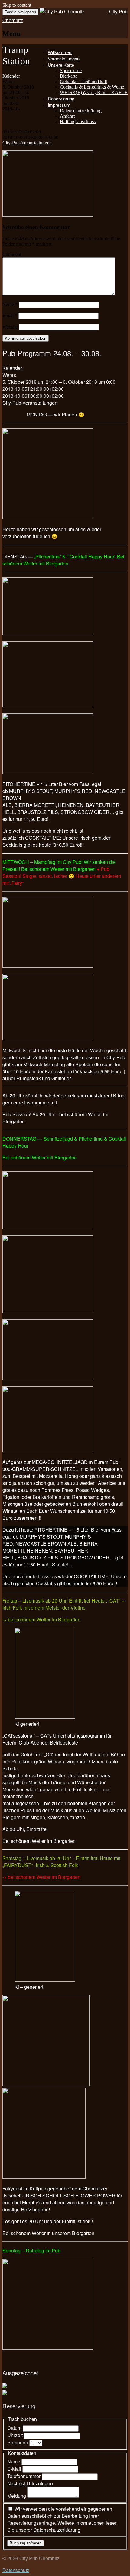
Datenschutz (16, 2570)
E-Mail (15, 2469)
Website (10, 327)
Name (10, 304)
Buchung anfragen (26, 2543)
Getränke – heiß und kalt (83, 81)
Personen (18, 2442)
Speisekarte (71, 71)
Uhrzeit (16, 2435)
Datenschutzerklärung (81, 111)
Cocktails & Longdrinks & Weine (92, 87)
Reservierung (61, 98)
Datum (15, 2428)
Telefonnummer (24, 2476)
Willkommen (60, 52)
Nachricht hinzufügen (30, 2483)
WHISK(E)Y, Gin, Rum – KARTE (94, 92)
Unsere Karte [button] (61, 65)
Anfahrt (67, 116)
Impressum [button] (59, 105)
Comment (12, 254)
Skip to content (17, 5)
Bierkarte (69, 76)
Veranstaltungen (64, 58)
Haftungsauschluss (78, 121)
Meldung (17, 2496)
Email (10, 316)
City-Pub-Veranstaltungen (27, 143)
